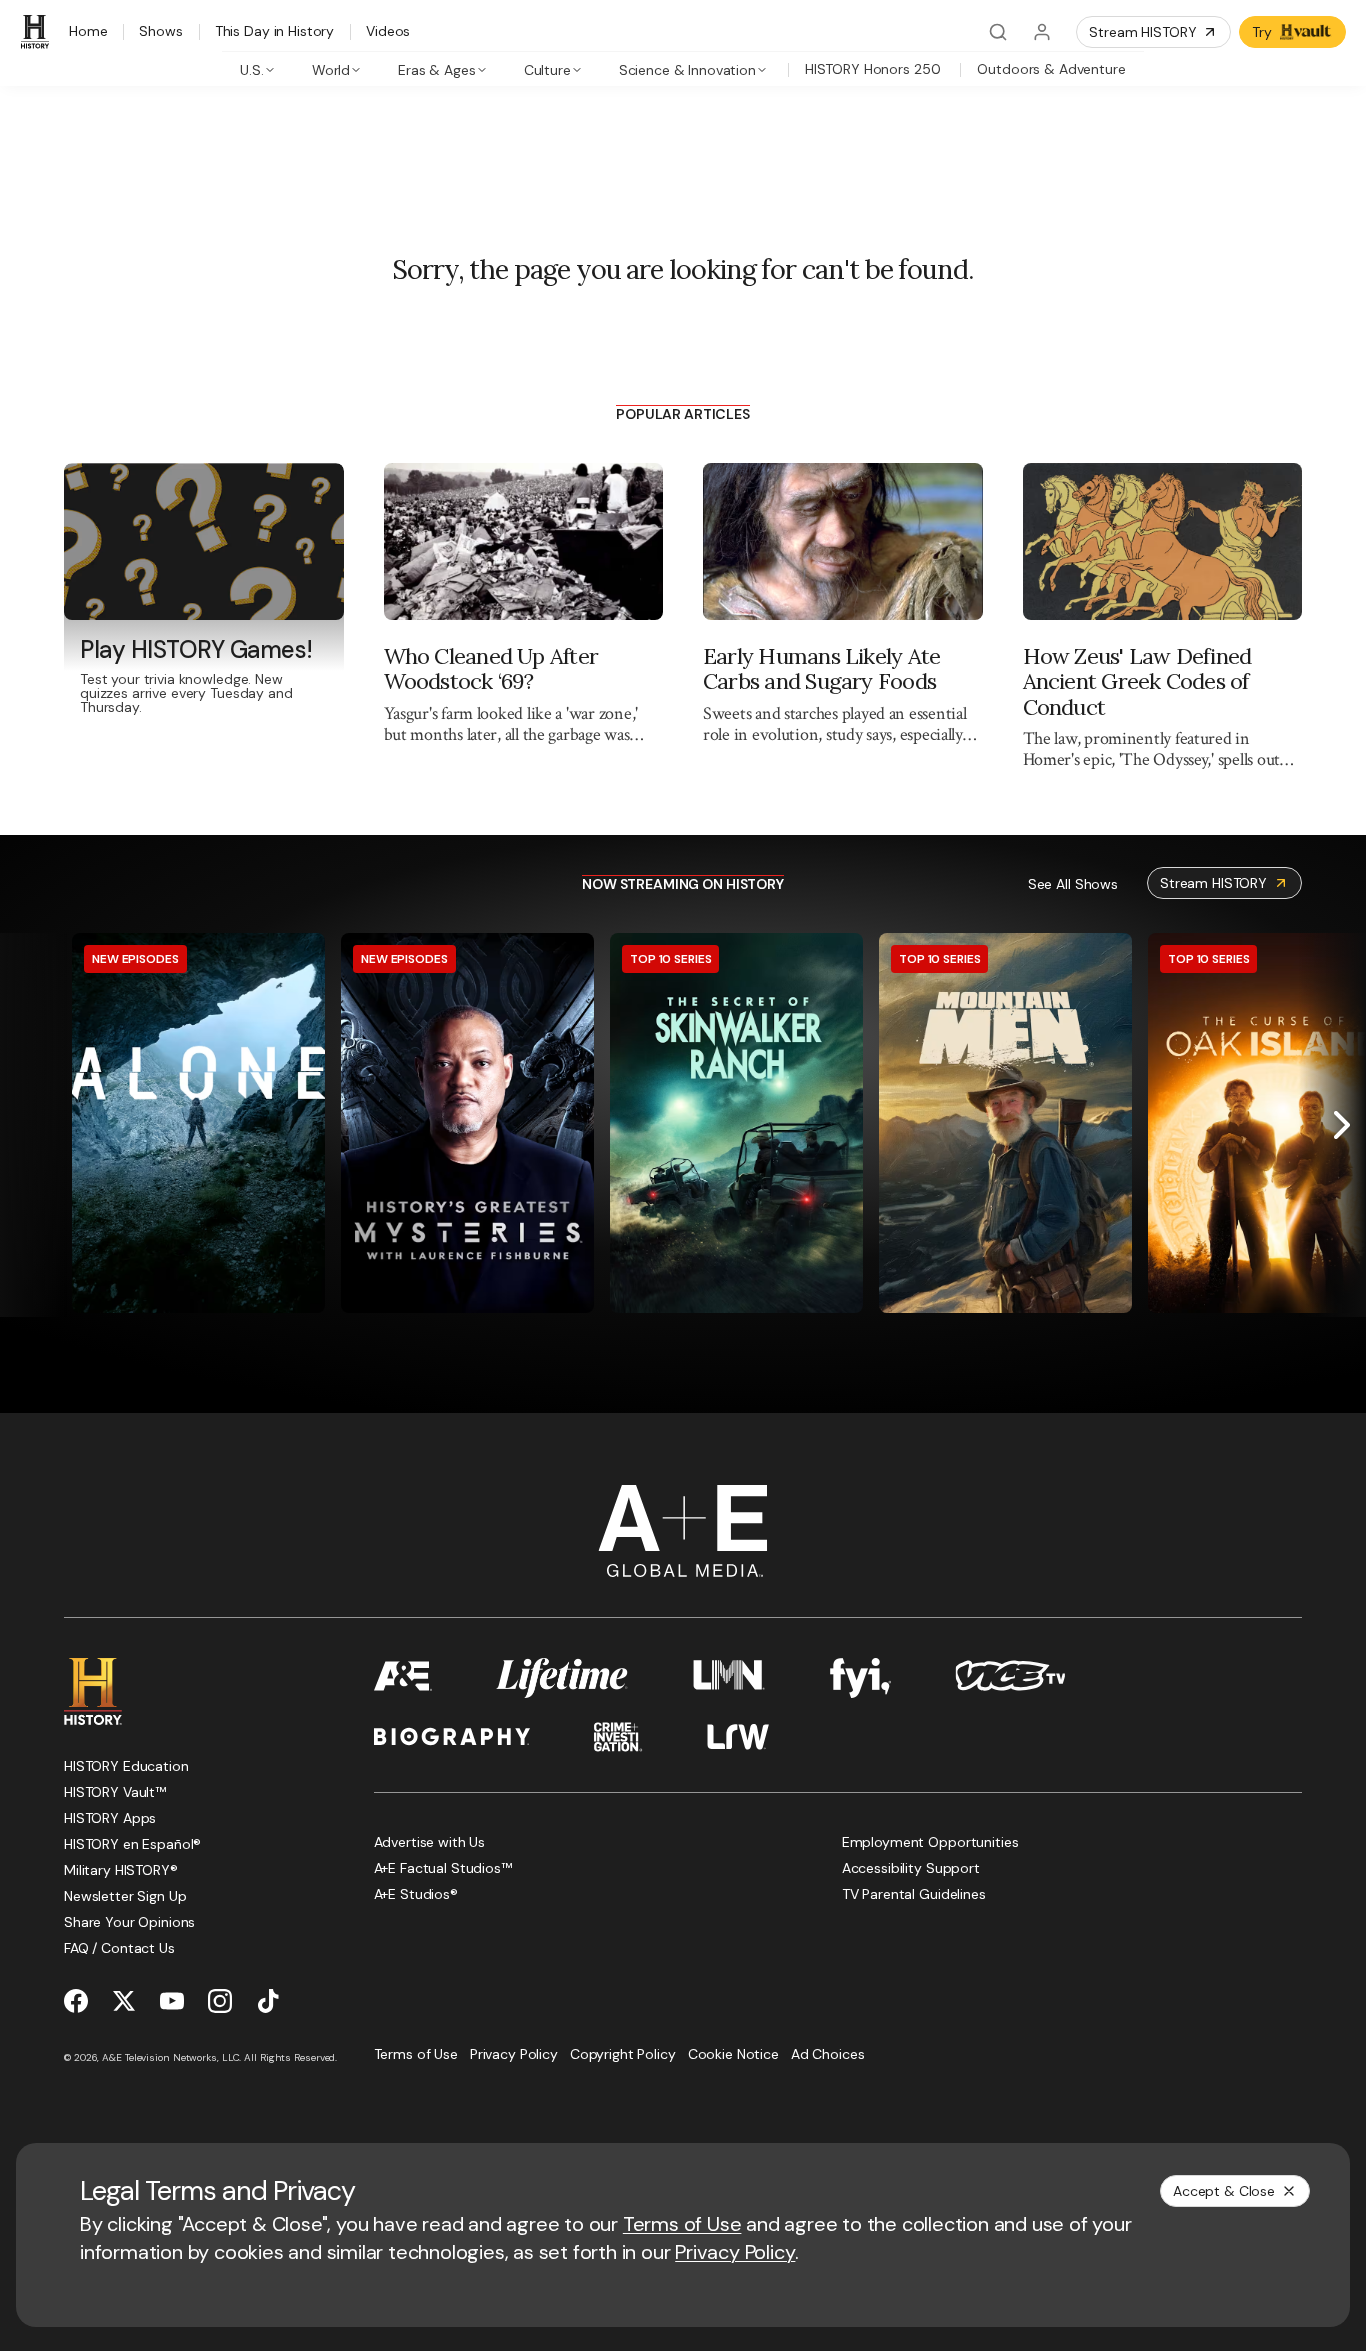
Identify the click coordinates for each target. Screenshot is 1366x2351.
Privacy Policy (735, 2252)
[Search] (998, 32)
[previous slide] (24, 1125)
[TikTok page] (268, 2001)
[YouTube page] (172, 2001)
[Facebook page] (76, 2001)
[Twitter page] (124, 2001)
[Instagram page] (220, 2001)
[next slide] (1342, 1125)
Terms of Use (682, 2224)
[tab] (257, 69)
